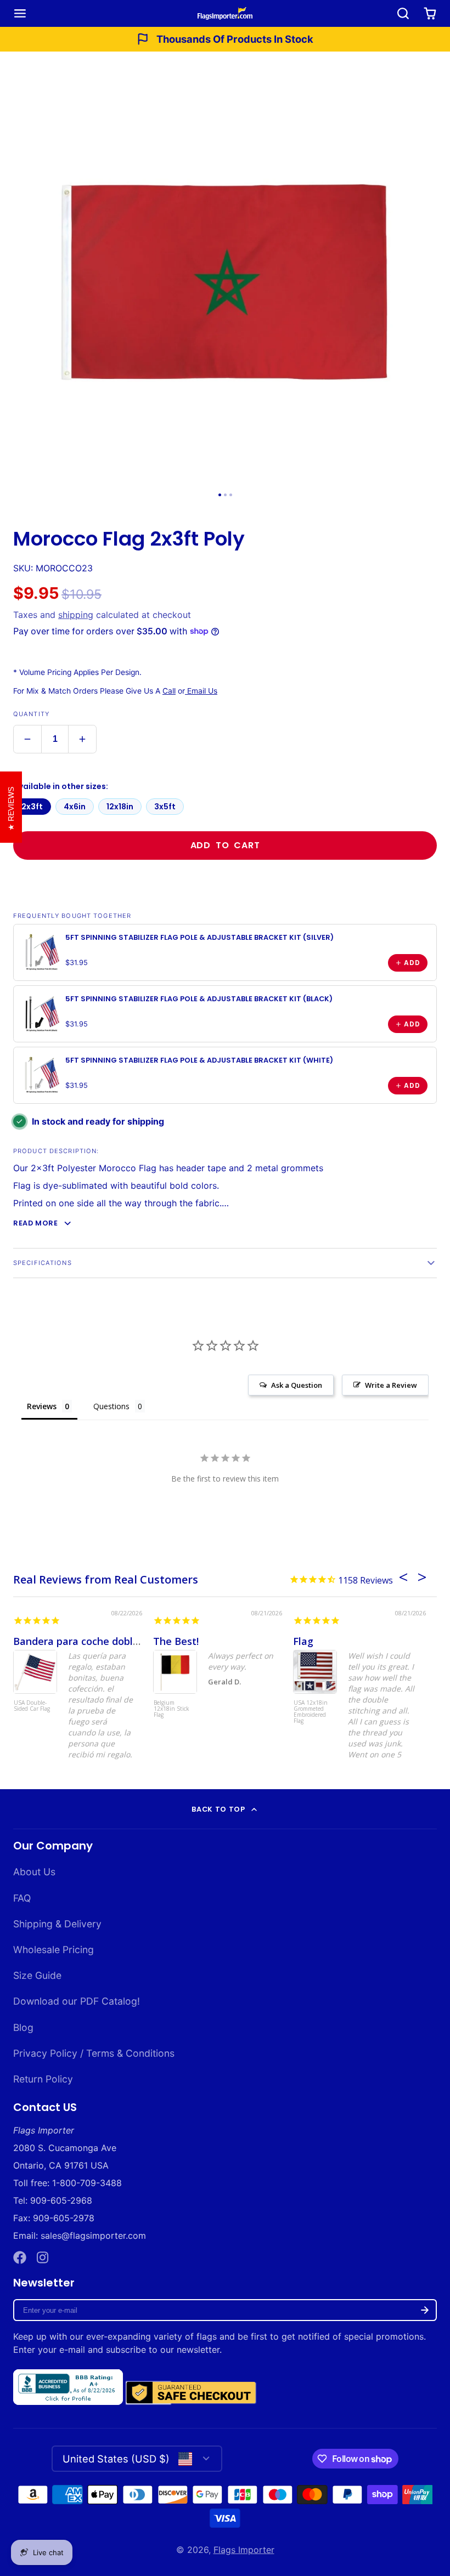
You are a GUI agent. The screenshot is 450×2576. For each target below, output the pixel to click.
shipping (76, 615)
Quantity (31, 714)
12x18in (120, 807)
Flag (303, 1641)
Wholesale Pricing (54, 1950)
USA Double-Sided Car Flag (32, 1706)
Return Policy (43, 2079)
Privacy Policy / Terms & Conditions (94, 2053)
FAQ (22, 1898)
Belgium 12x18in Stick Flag (171, 1709)
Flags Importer (244, 2550)
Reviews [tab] (42, 1406)
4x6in (75, 807)
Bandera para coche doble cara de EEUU (110, 1641)
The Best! (176, 1641)
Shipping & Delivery (57, 1924)
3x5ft (165, 807)
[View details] (42, 952)
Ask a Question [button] (297, 1385)
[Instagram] (43, 2257)
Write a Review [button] (391, 1385)
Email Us (201, 691)
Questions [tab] (111, 1406)
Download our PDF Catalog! (77, 2001)
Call (169, 691)
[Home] (225, 13)
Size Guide (37, 1975)
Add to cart (225, 845)
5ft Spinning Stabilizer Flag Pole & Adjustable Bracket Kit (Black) (199, 999)
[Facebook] (20, 2257)
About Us (34, 1872)
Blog (23, 2027)
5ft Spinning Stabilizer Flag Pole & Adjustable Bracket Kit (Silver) (199, 937)
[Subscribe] (425, 2310)
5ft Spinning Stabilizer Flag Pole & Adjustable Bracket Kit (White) (199, 1060)
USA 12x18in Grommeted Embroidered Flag (311, 1712)
